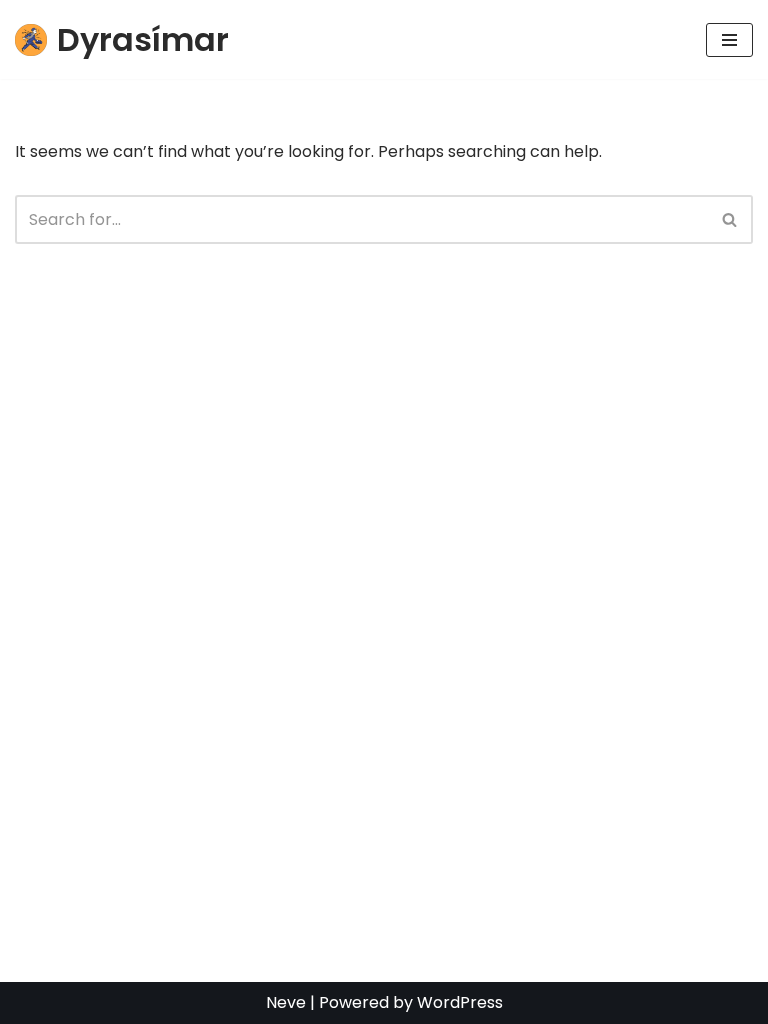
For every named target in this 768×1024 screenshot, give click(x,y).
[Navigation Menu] (729, 40)
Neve (286, 1002)
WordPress (460, 1002)
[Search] (730, 219)
